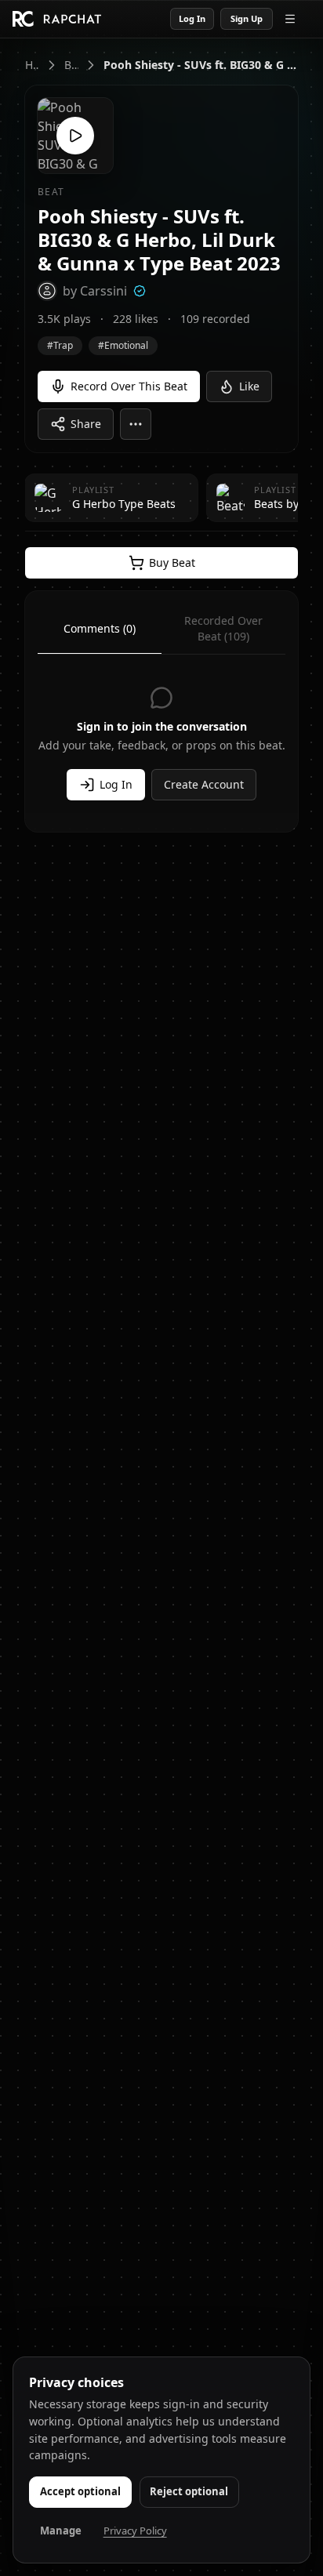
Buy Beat (172, 562)
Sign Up (247, 18)
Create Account (204, 784)
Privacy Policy (135, 2531)
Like (249, 386)
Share (86, 424)
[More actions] (136, 424)
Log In (192, 18)
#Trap (60, 345)
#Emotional (123, 345)
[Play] (75, 136)
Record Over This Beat (129, 386)
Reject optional (189, 2491)
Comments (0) (100, 628)
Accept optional (80, 2491)
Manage (61, 2531)
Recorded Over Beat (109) (223, 628)
